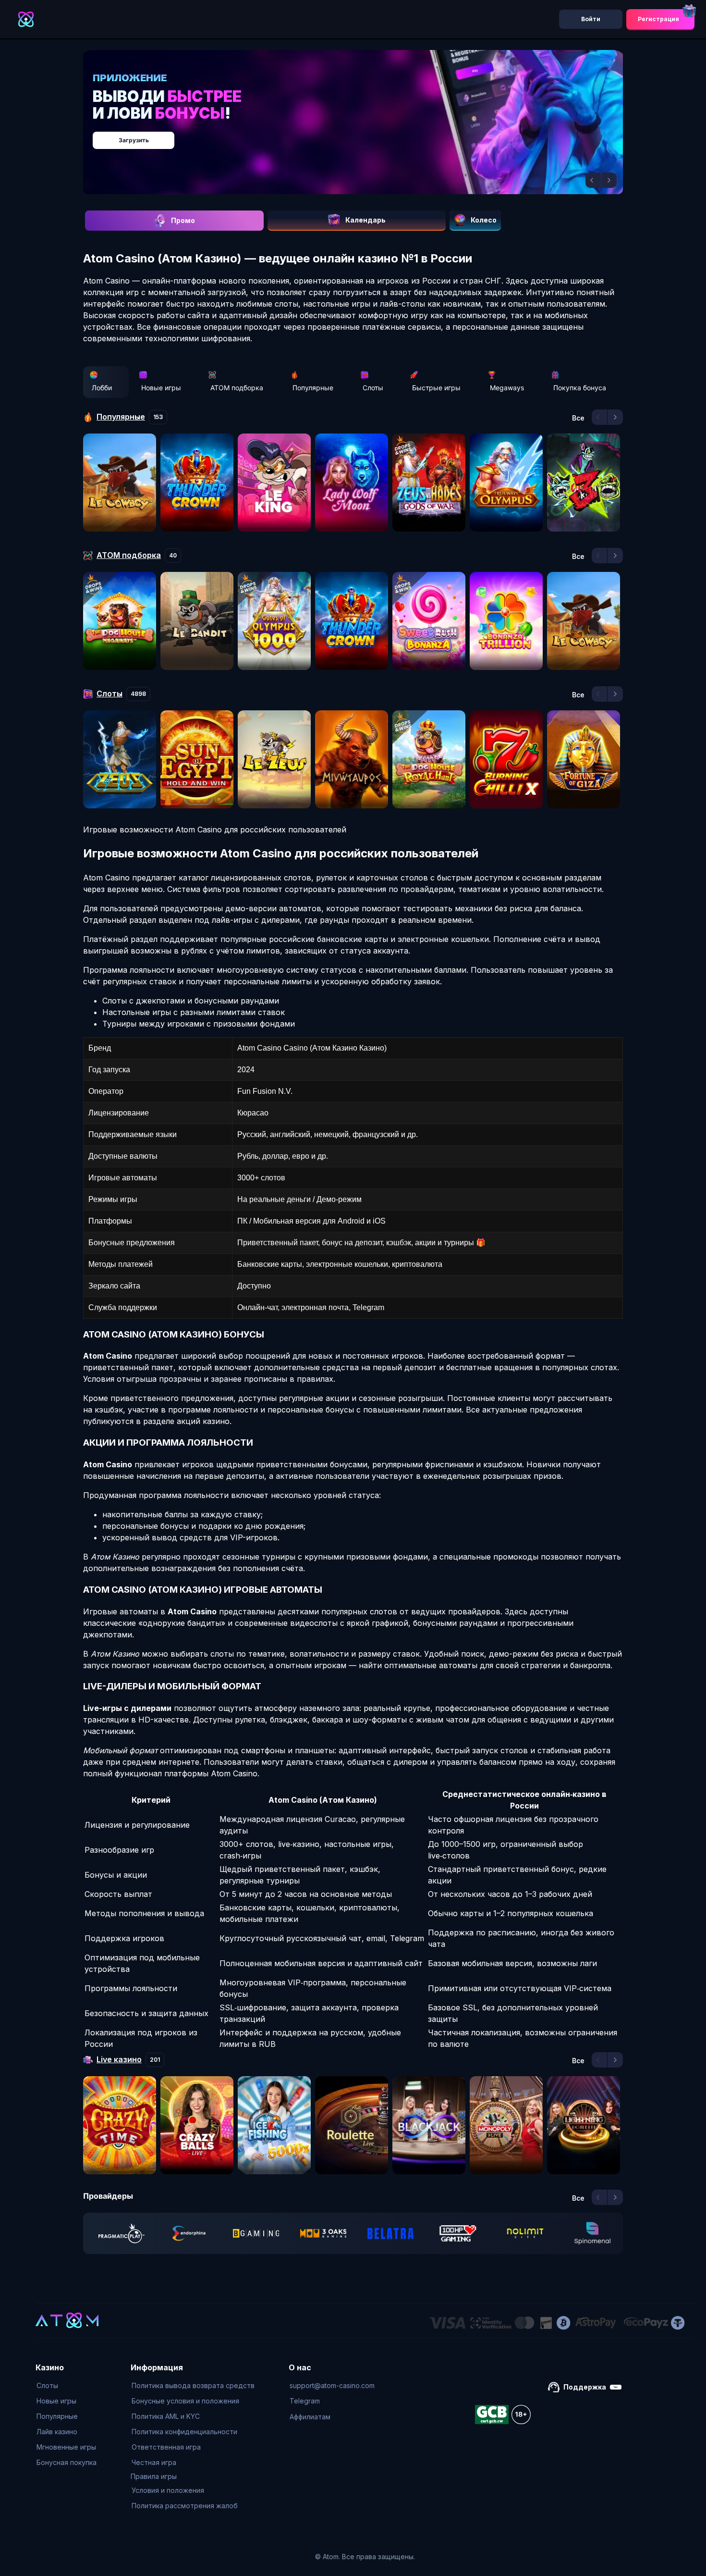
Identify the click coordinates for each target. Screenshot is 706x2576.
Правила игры (154, 2476)
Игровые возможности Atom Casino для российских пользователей (215, 830)
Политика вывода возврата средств (193, 2385)
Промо (183, 220)
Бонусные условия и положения (185, 2401)
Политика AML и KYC (166, 2416)
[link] (122, 2233)
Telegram (305, 2401)
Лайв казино (57, 2432)
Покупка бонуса (580, 388)
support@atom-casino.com (332, 2385)
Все (578, 418)
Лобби (102, 388)
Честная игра (154, 2462)
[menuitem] (67, 2386)
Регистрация (658, 19)
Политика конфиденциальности (184, 2432)
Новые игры (161, 388)
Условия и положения (168, 2490)
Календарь (365, 220)
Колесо (484, 220)
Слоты (373, 388)
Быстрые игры (436, 388)
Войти (591, 19)
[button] (593, 180)
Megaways (507, 388)
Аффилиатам (310, 2417)
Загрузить (363, 135)
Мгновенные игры (66, 2447)
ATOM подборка (237, 388)
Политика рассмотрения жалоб (185, 2506)
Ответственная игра (166, 2447)
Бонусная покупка (67, 2462)
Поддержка (585, 2387)
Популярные (313, 388)
